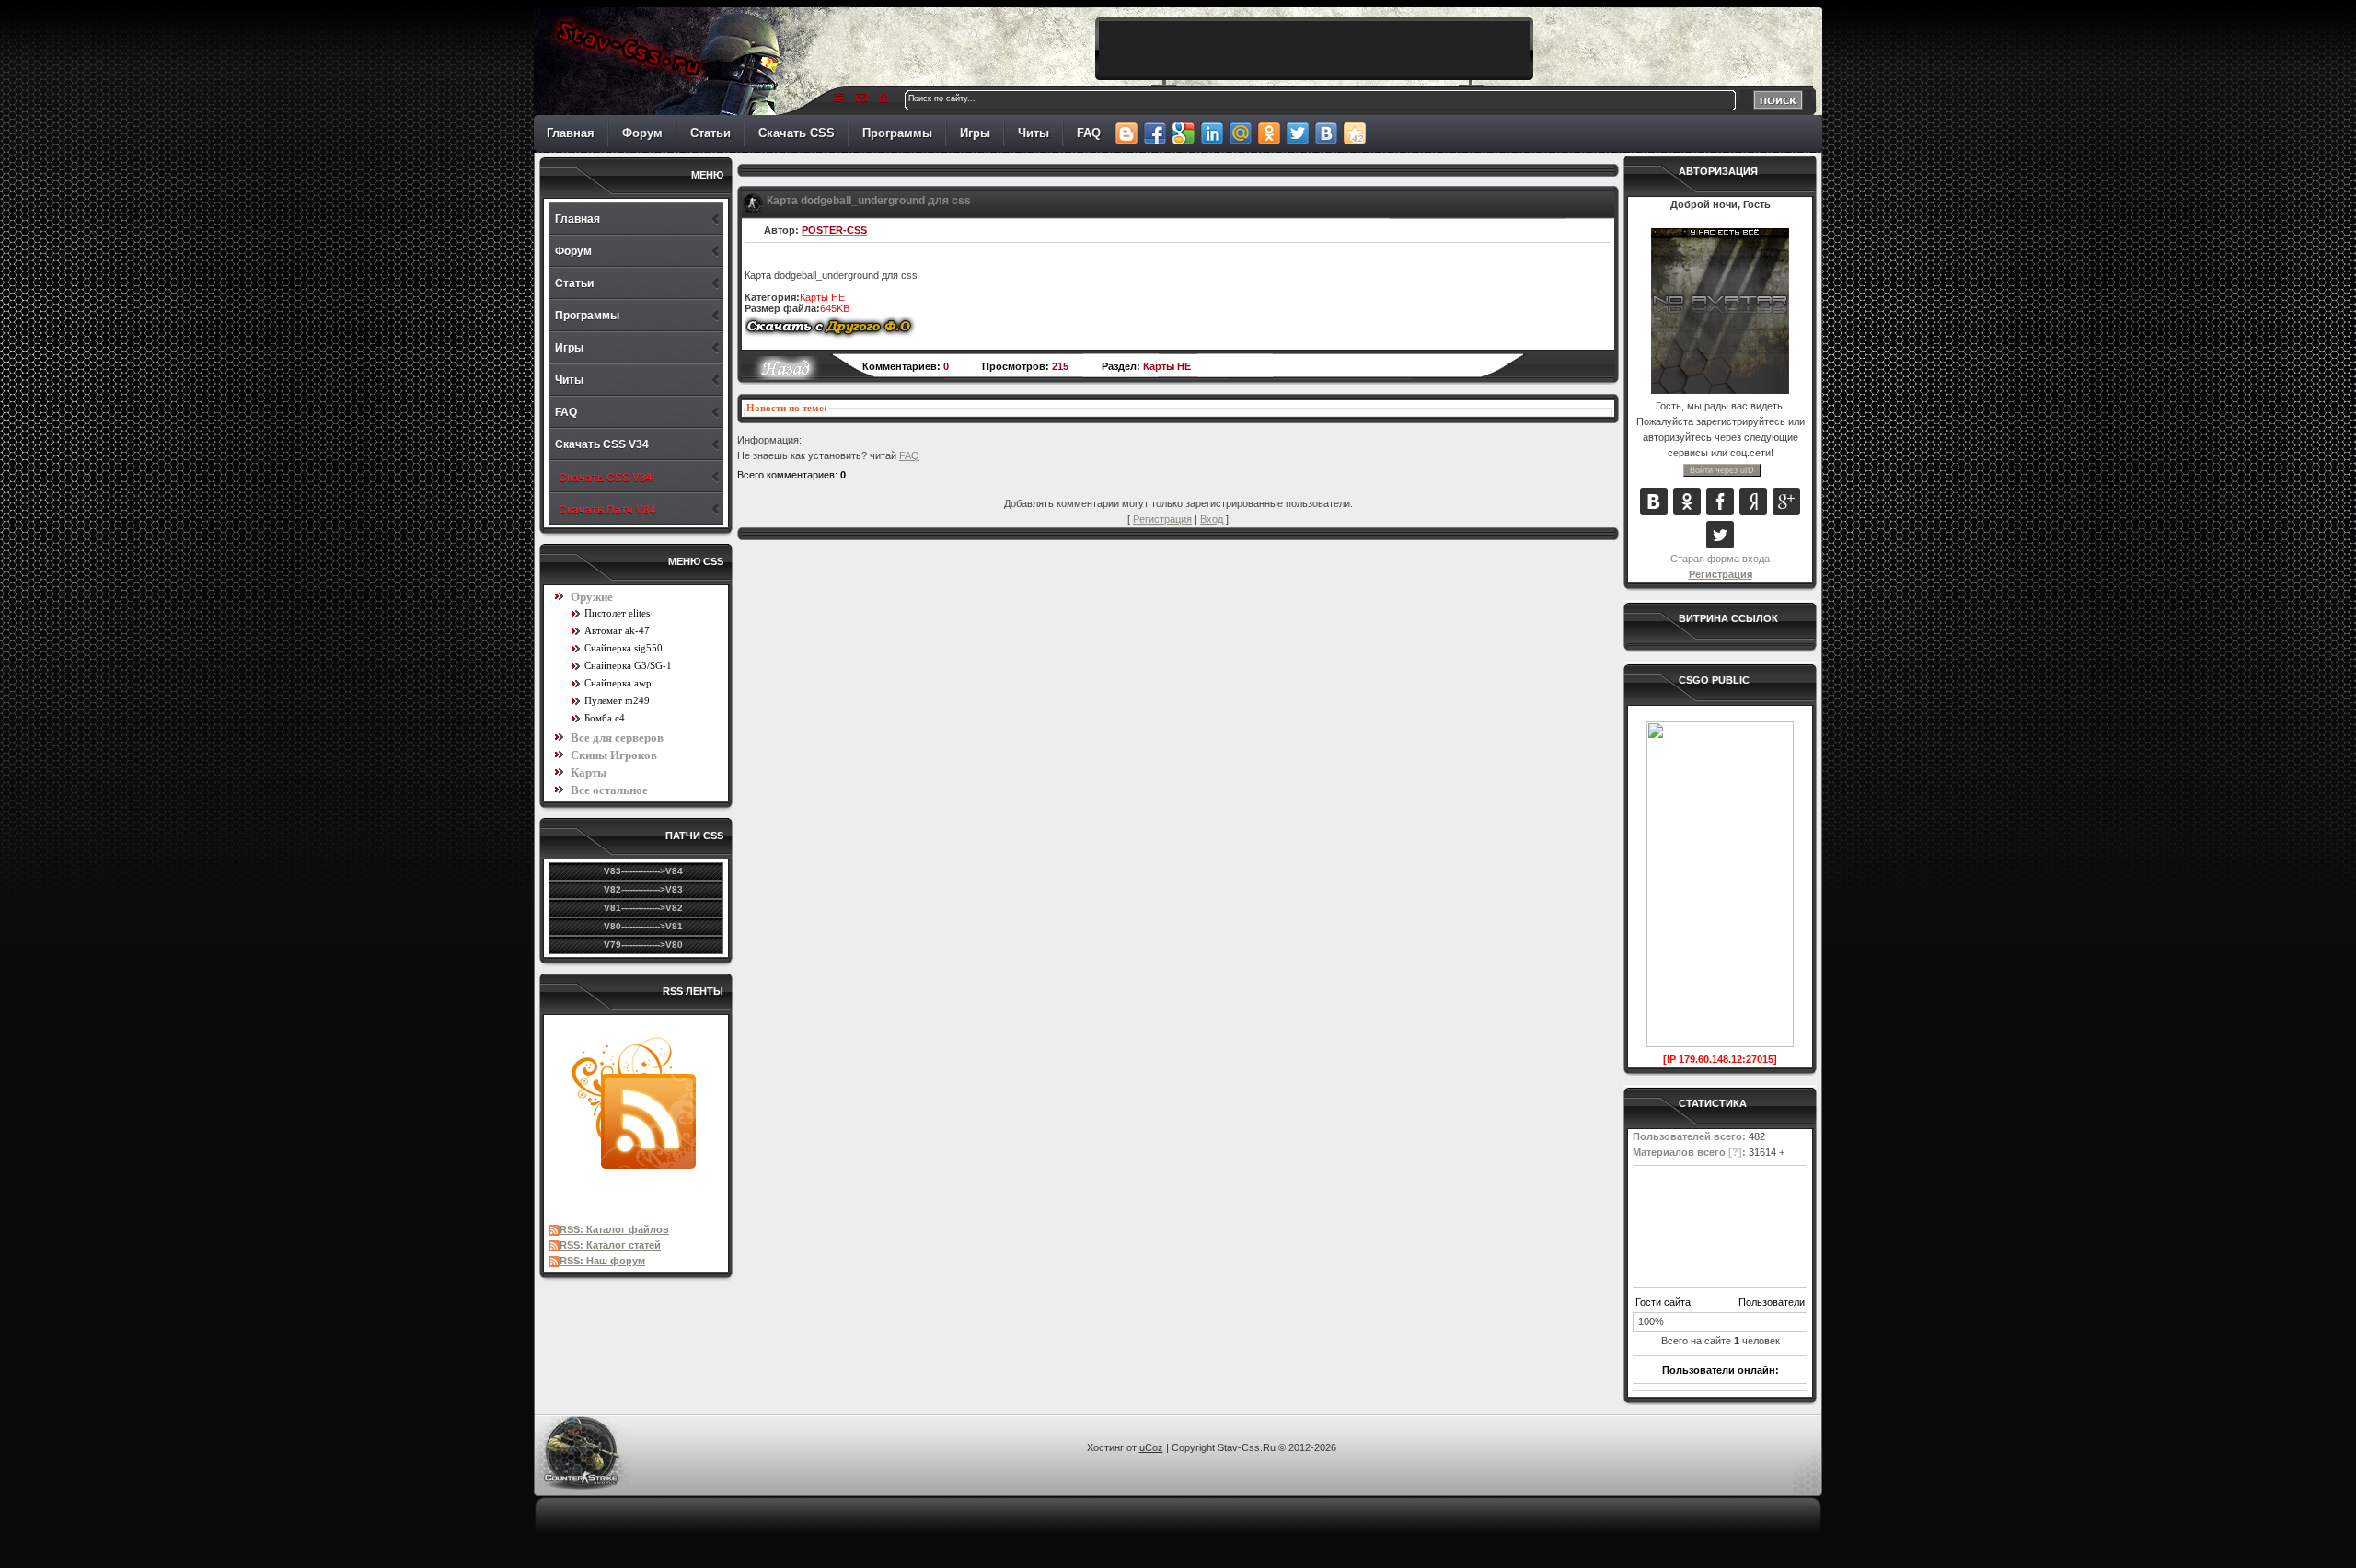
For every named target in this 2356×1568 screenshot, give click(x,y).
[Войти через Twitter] (1720, 535)
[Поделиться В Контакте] (1326, 133)
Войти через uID (1722, 470)
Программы (897, 133)
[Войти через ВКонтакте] (1654, 502)
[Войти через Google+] (1786, 502)
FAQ (1089, 133)
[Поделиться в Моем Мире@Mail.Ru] (1240, 133)
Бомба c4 (605, 718)
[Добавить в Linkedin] (1212, 133)
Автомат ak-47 (617, 630)
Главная (571, 133)
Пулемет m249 (617, 700)
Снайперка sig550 (624, 648)
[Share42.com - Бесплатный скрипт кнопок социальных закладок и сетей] (1354, 133)
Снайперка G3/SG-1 (628, 665)
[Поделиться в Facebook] (1155, 133)
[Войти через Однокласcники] (1687, 502)
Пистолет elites (617, 613)
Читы (1034, 133)
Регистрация (1721, 574)
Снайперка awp (618, 683)
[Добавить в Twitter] (1297, 133)
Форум (642, 133)
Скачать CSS (797, 133)
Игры (975, 133)
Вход (1212, 519)
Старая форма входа (1720, 559)
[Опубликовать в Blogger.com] (1126, 133)
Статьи (710, 133)
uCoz (1151, 1447)
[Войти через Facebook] (1720, 502)
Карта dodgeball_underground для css (869, 201)
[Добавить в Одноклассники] (1269, 133)
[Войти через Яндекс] (1753, 502)
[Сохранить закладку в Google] (1183, 133)
